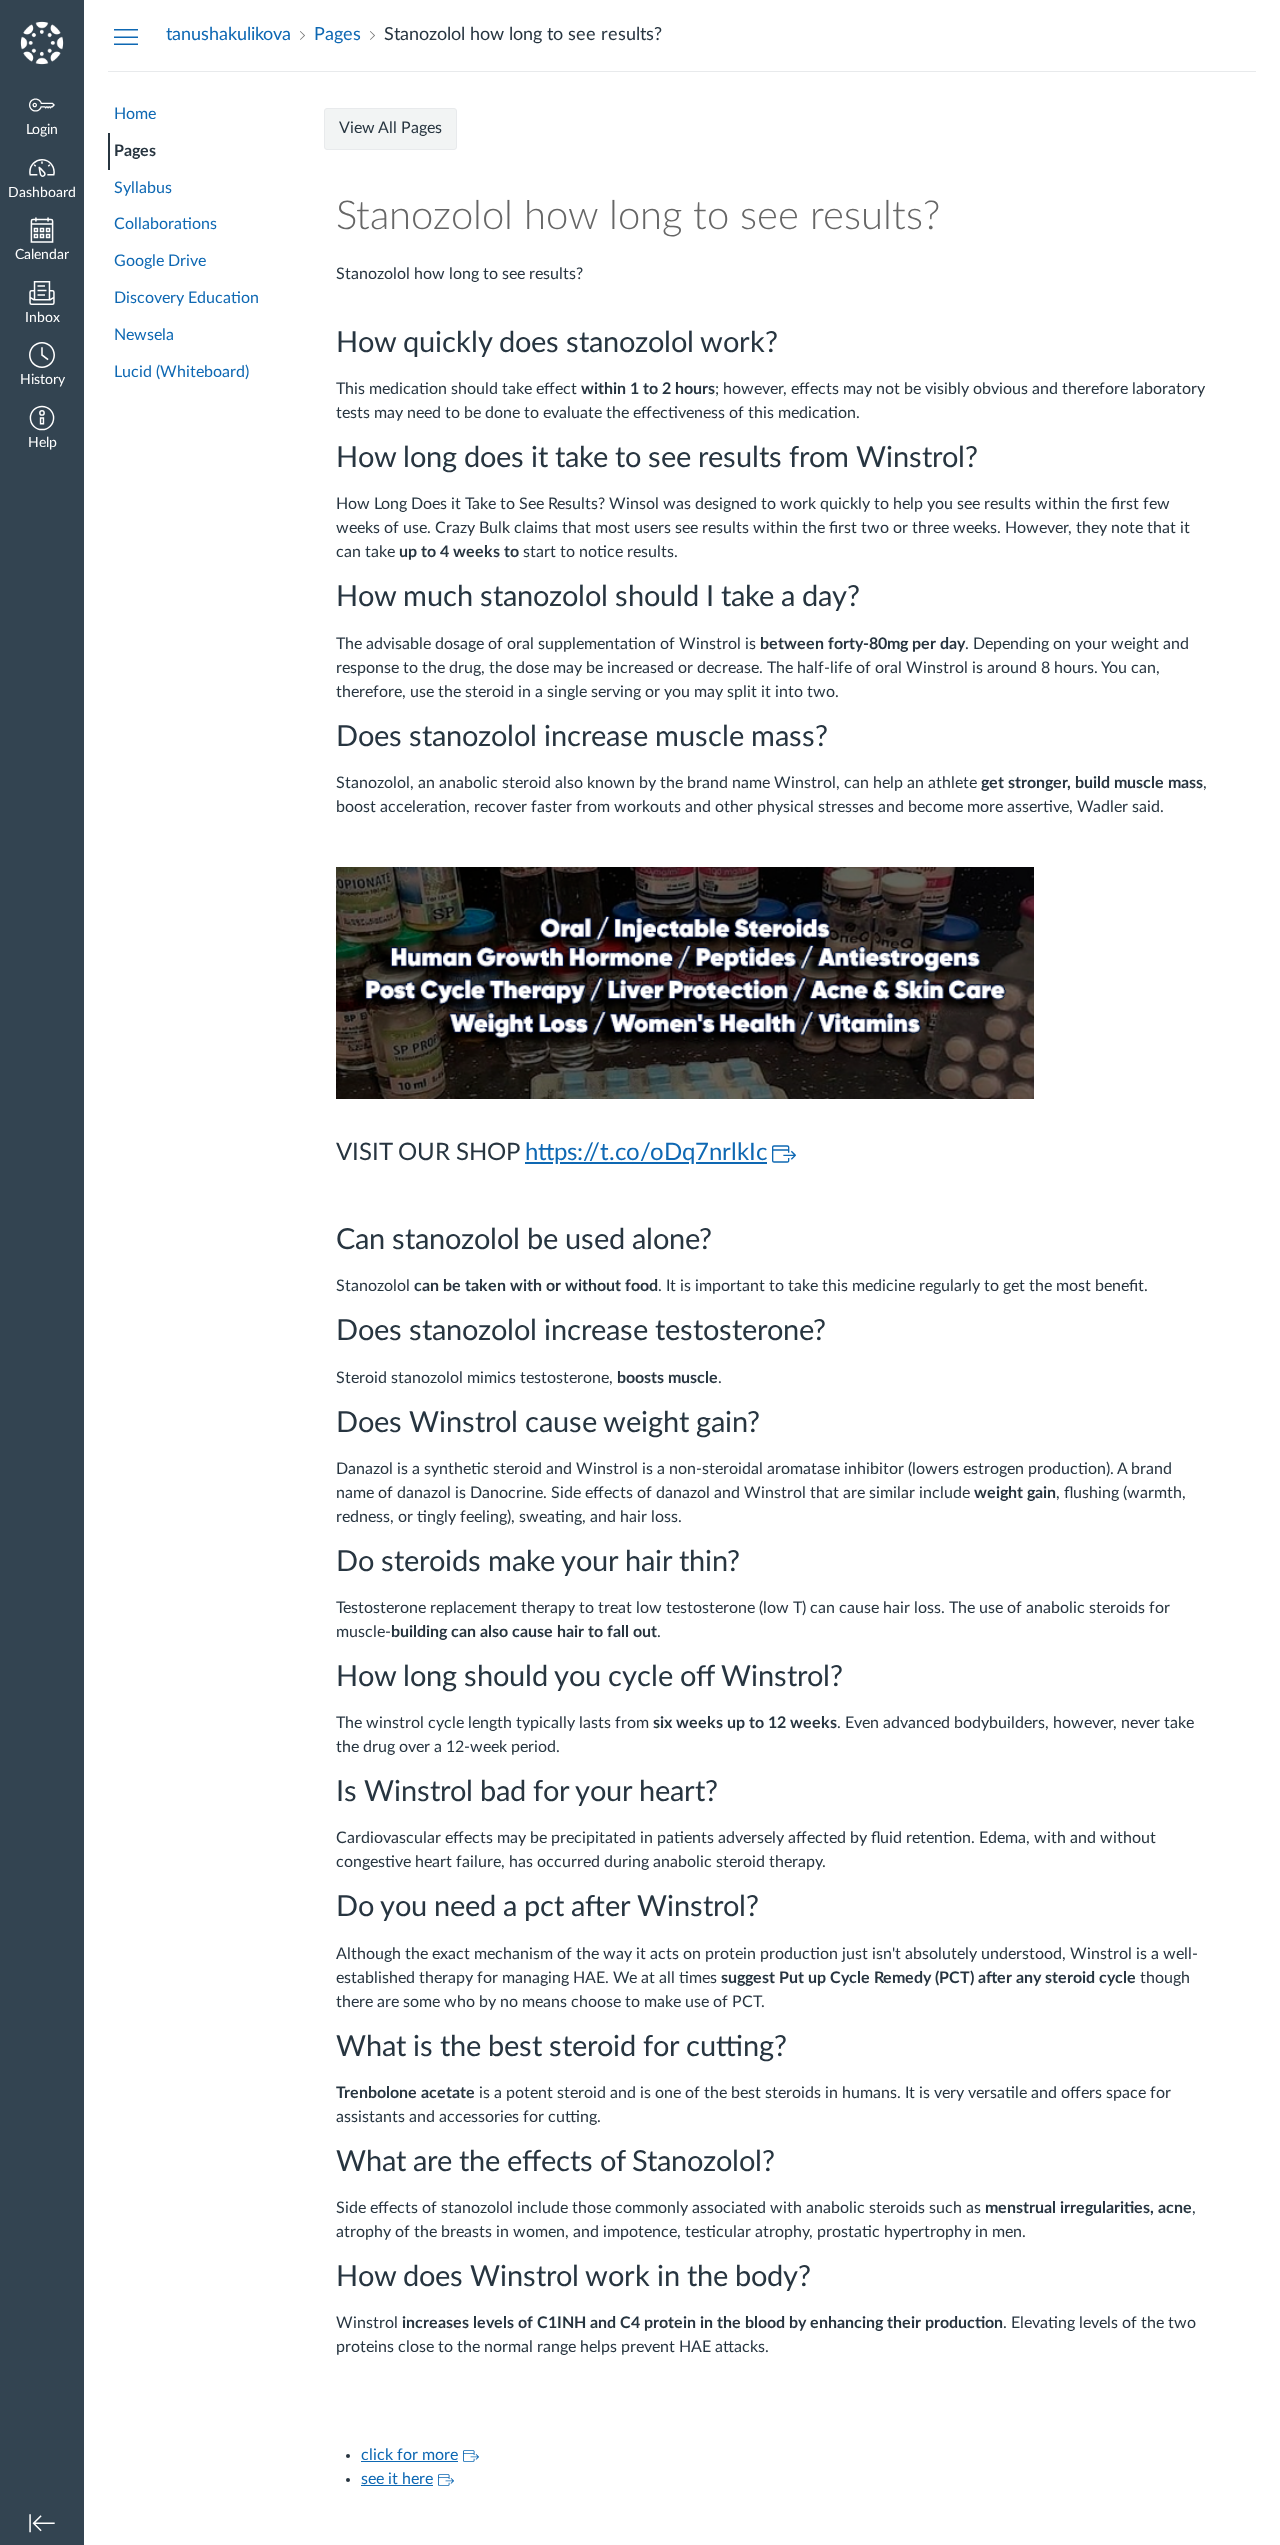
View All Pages (390, 128)
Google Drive (160, 261)
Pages (135, 151)
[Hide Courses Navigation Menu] (126, 36)
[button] (42, 366)
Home (135, 114)
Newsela (144, 335)
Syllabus (143, 188)
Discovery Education (186, 298)
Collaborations (165, 224)
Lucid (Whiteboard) (181, 372)
